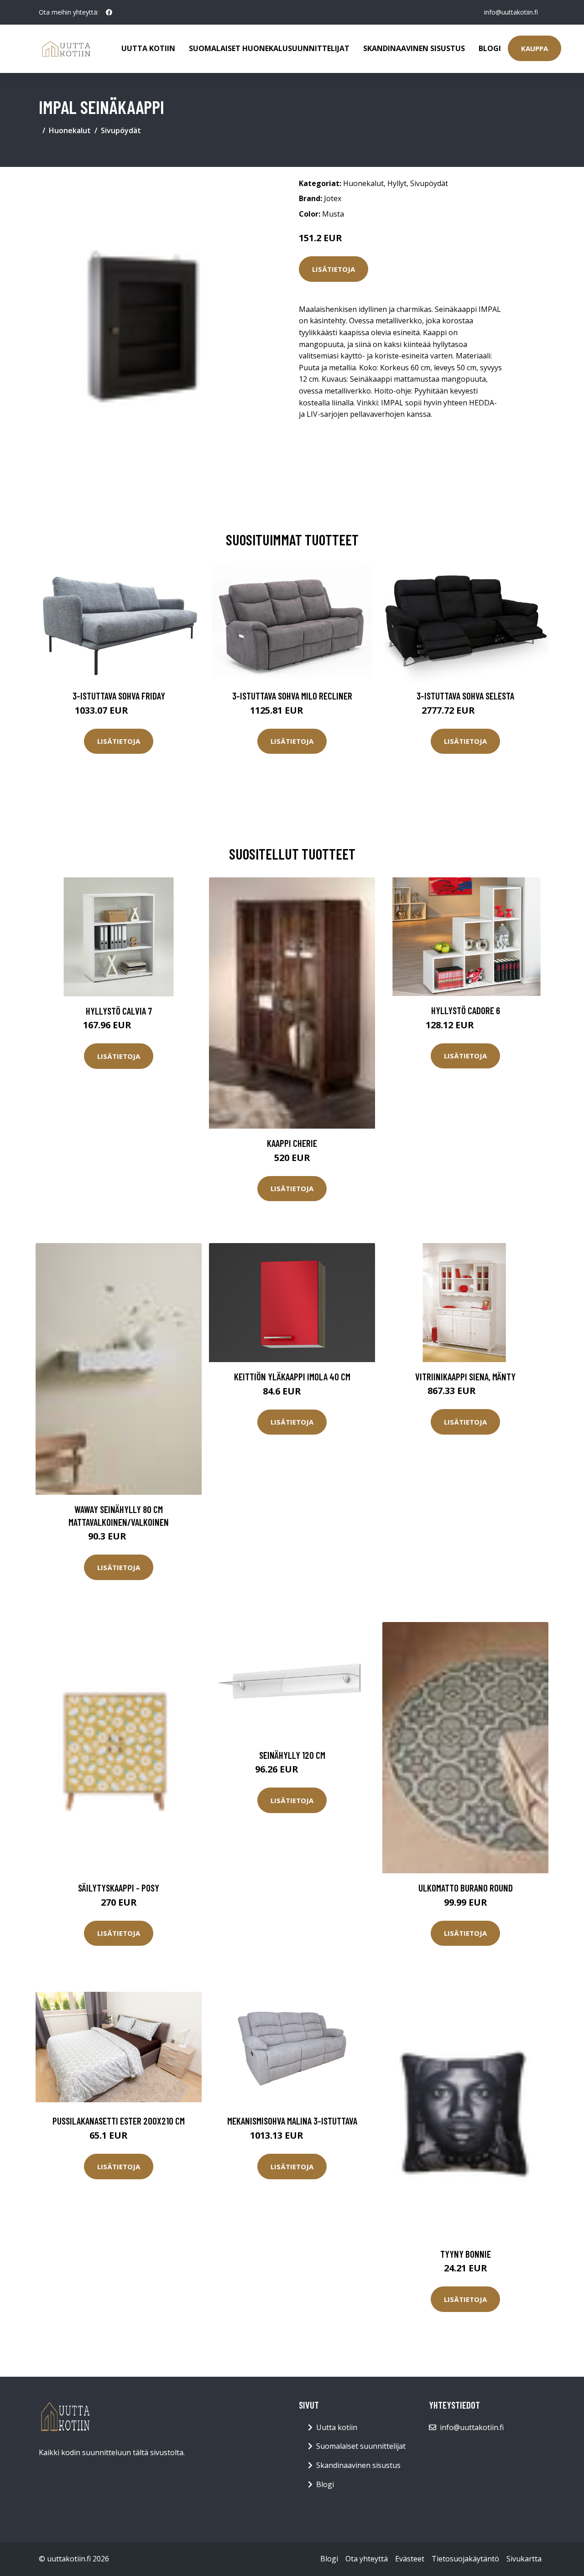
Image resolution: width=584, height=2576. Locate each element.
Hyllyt (397, 183)
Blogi (490, 48)
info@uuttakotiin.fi (511, 12)
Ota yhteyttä (367, 2559)
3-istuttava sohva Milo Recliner (292, 696)
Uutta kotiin (148, 48)
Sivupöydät (121, 130)
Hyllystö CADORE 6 (466, 1010)
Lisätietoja (334, 269)
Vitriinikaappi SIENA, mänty (465, 1376)
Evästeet (410, 2559)
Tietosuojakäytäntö (465, 2559)
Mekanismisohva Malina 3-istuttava (292, 2121)
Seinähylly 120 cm (292, 1755)
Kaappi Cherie (292, 1143)
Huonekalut (70, 130)
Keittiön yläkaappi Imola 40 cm (292, 1376)
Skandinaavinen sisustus (414, 48)
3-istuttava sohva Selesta (465, 696)
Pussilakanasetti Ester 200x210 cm (119, 2121)
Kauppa (534, 48)
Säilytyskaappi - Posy (119, 1888)
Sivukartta (524, 2559)
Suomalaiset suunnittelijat (361, 2446)
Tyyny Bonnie (466, 2254)
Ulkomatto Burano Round (466, 1888)
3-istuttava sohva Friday (119, 696)
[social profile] (109, 12)
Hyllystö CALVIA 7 (119, 1011)
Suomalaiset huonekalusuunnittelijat (269, 48)
